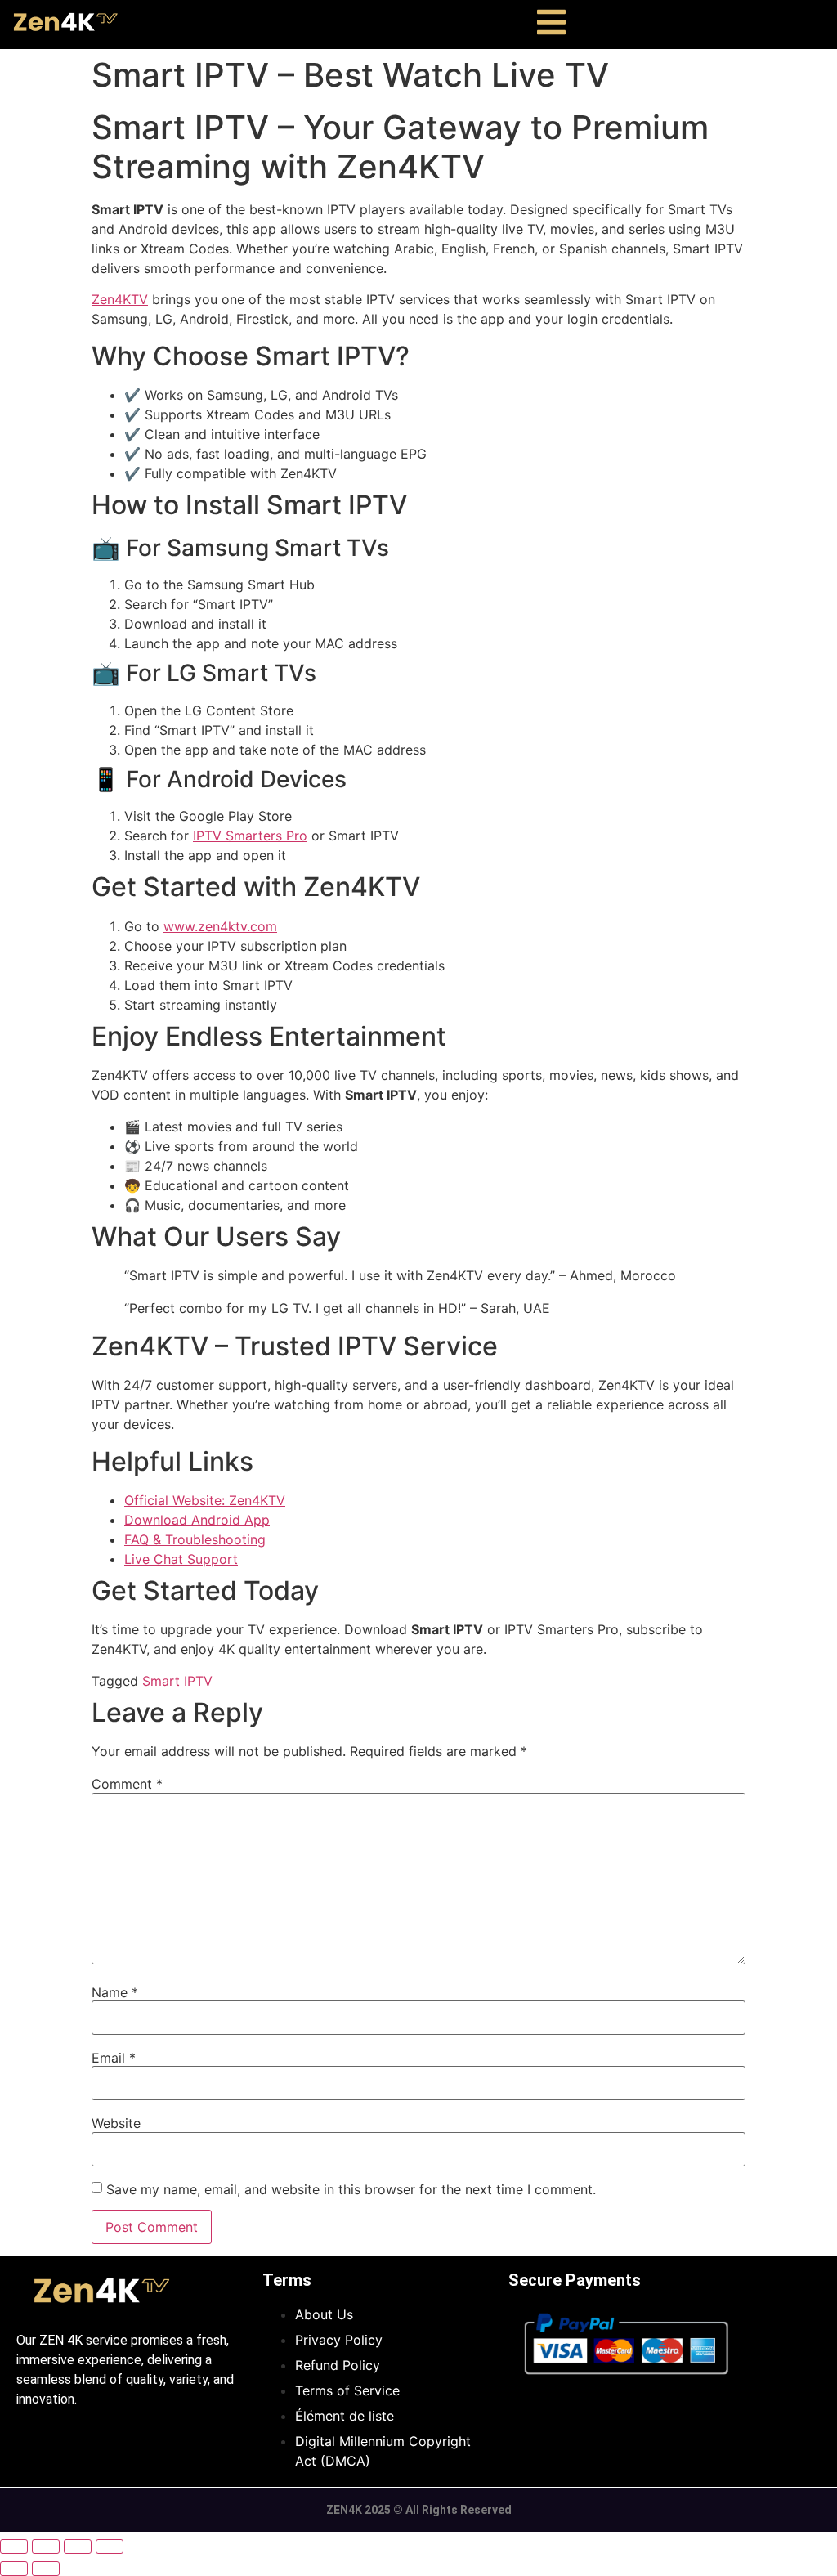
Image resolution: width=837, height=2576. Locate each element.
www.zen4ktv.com (220, 926)
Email (114, 2058)
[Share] (78, 2547)
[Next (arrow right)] (46, 2569)
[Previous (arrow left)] (14, 2569)
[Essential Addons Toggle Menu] (551, 25)
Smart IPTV (177, 1681)
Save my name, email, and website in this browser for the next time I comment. (351, 2189)
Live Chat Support (181, 1559)
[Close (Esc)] (110, 2547)
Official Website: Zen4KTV (205, 1500)
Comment (127, 1784)
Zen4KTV (120, 299)
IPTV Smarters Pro (250, 836)
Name (115, 1992)
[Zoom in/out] (14, 2547)
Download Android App (197, 1520)
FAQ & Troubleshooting (195, 1539)
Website (116, 2123)
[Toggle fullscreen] (46, 2547)
